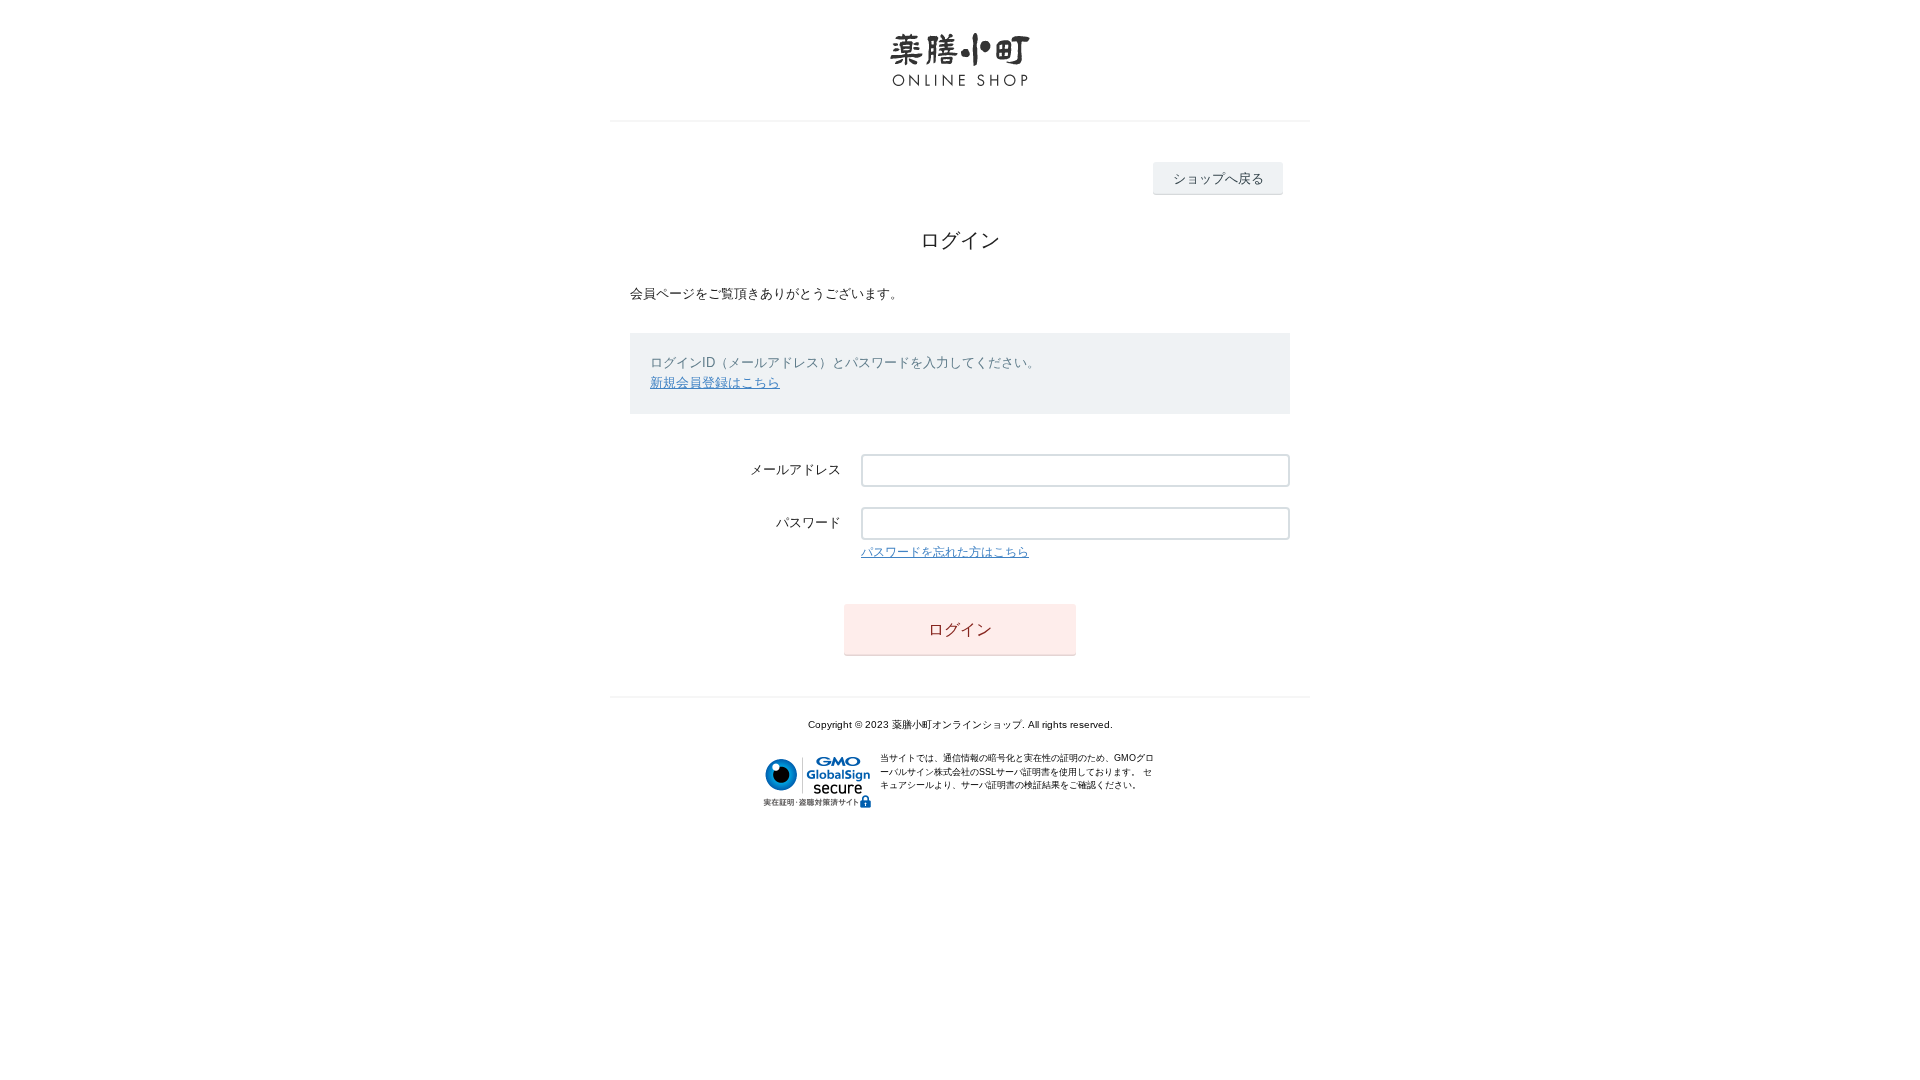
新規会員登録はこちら (715, 382)
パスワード (808, 522)
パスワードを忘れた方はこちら (945, 552)
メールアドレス (795, 469)
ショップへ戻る (1218, 178)
